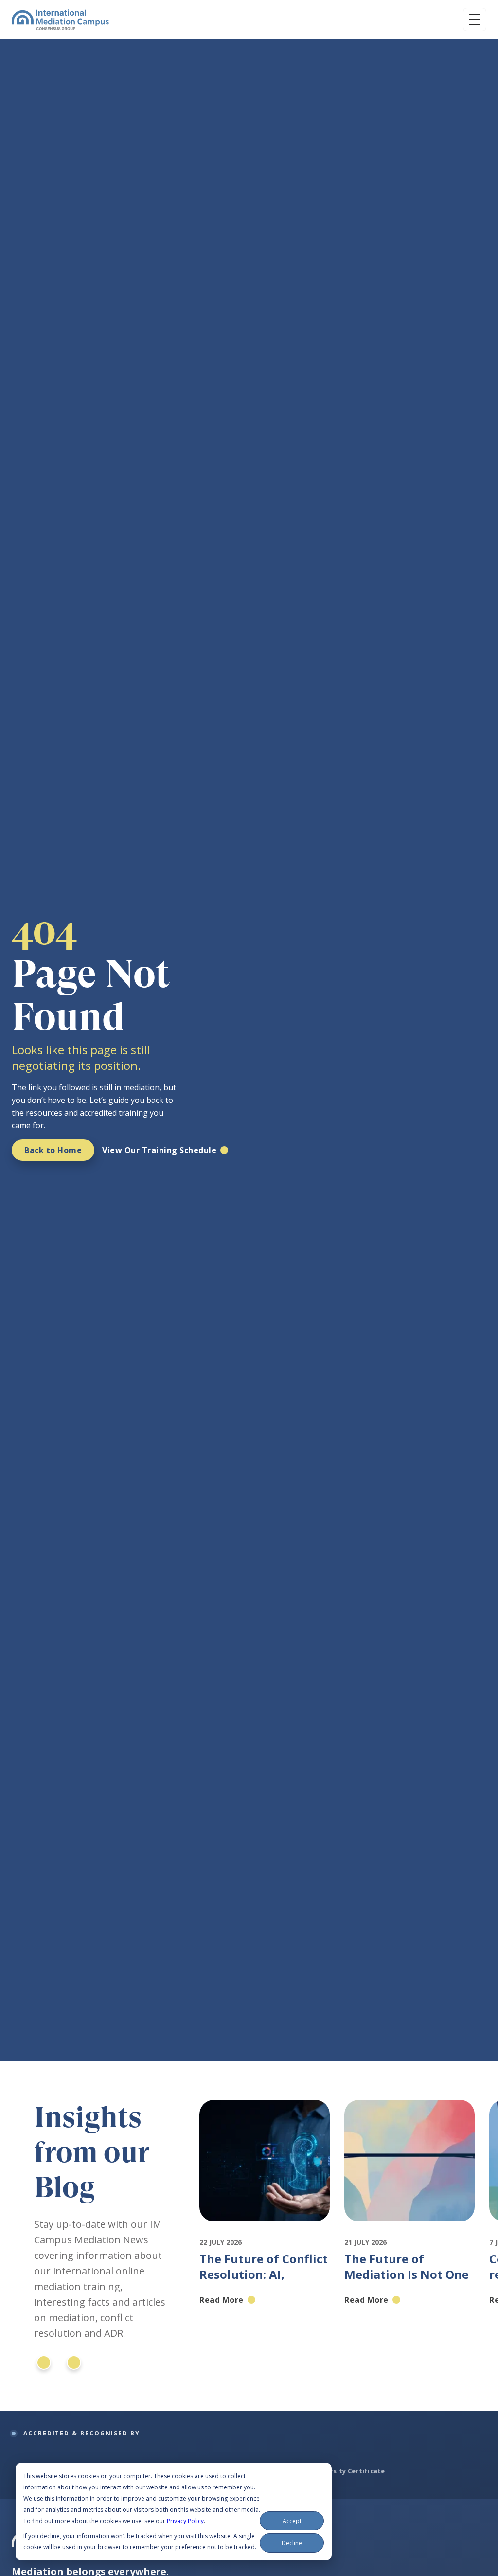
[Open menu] (475, 19)
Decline (292, 2543)
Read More (222, 2300)
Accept (292, 2521)
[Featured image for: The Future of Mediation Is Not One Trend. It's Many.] (409, 2230)
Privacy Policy (185, 2521)
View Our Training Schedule (159, 1150)
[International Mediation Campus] (60, 19)
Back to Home (53, 1150)
